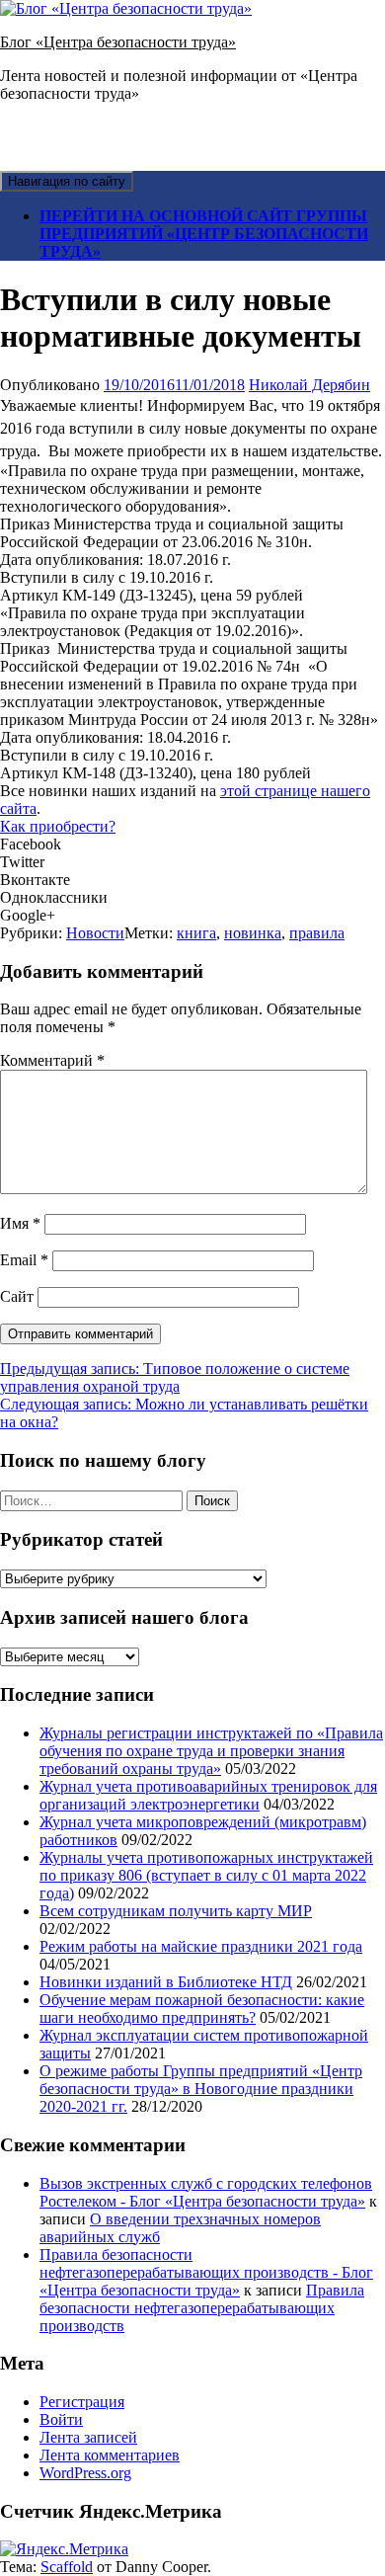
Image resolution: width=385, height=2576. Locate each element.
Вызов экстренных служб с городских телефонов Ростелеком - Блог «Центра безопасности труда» (206, 2192)
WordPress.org (85, 2473)
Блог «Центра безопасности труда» (118, 42)
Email (24, 1260)
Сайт (17, 1296)
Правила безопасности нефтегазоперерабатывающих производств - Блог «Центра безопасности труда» (206, 2272)
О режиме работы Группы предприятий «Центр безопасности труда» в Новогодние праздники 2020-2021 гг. (201, 2089)
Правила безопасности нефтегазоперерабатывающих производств (202, 2308)
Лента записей (88, 2437)
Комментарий (52, 1060)
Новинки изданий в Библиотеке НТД (166, 1982)
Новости (95, 933)
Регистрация (82, 2402)
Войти (61, 2419)
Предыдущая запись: (175, 1377)
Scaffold (67, 2567)
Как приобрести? (58, 826)
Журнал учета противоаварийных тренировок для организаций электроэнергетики (208, 1795)
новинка (253, 933)
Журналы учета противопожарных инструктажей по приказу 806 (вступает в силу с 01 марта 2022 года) (206, 1875)
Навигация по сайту (67, 181)
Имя (20, 1223)
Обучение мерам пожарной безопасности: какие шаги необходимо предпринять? (202, 2009)
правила (317, 933)
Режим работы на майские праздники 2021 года (201, 1946)
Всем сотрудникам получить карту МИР (176, 1911)
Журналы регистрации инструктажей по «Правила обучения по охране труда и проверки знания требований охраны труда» (211, 1751)
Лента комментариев (110, 2455)
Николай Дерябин (309, 385)
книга (196, 933)
